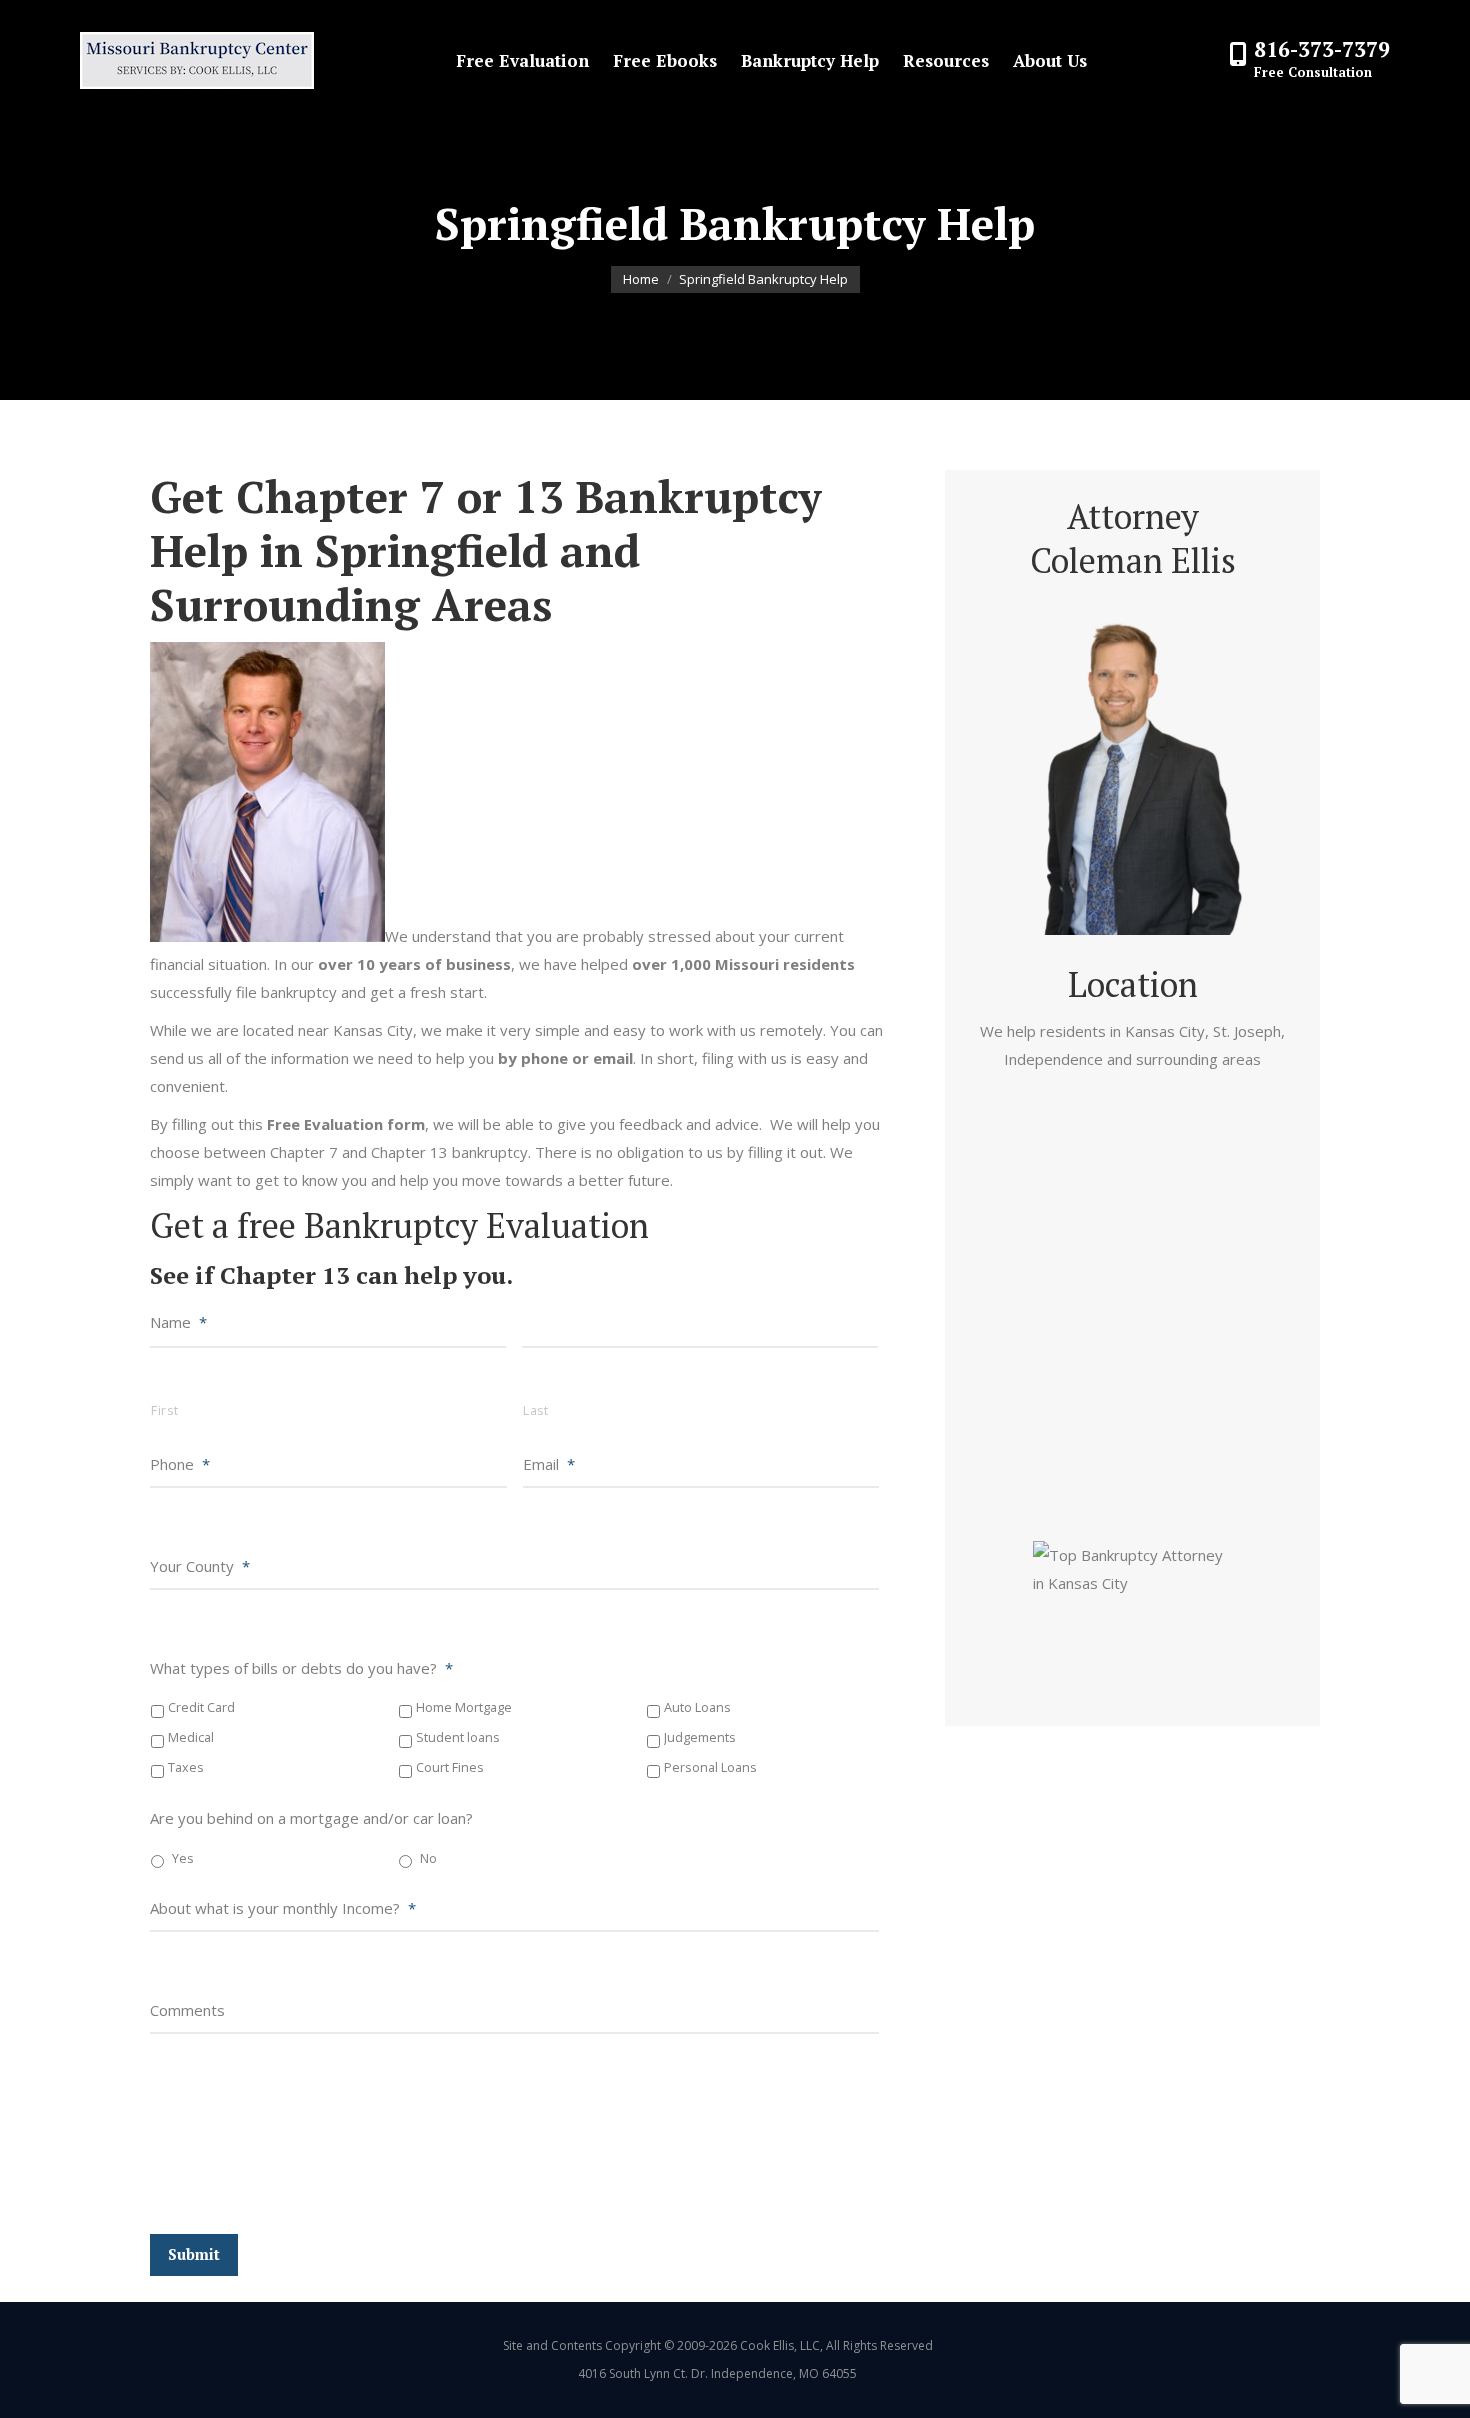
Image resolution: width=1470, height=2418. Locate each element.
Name (178, 1322)
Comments (187, 2010)
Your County (200, 1566)
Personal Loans (710, 1767)
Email (549, 1464)
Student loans (458, 1737)
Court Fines (450, 1767)
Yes (183, 1858)
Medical (191, 1737)
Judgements (700, 1737)
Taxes (186, 1767)
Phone (180, 1464)
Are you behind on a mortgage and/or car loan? (311, 1818)
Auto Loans (697, 1707)
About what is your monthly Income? (283, 1908)
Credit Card (201, 1707)
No (428, 1858)
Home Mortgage (464, 1707)
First (164, 1410)
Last (536, 1410)
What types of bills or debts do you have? (301, 1668)
